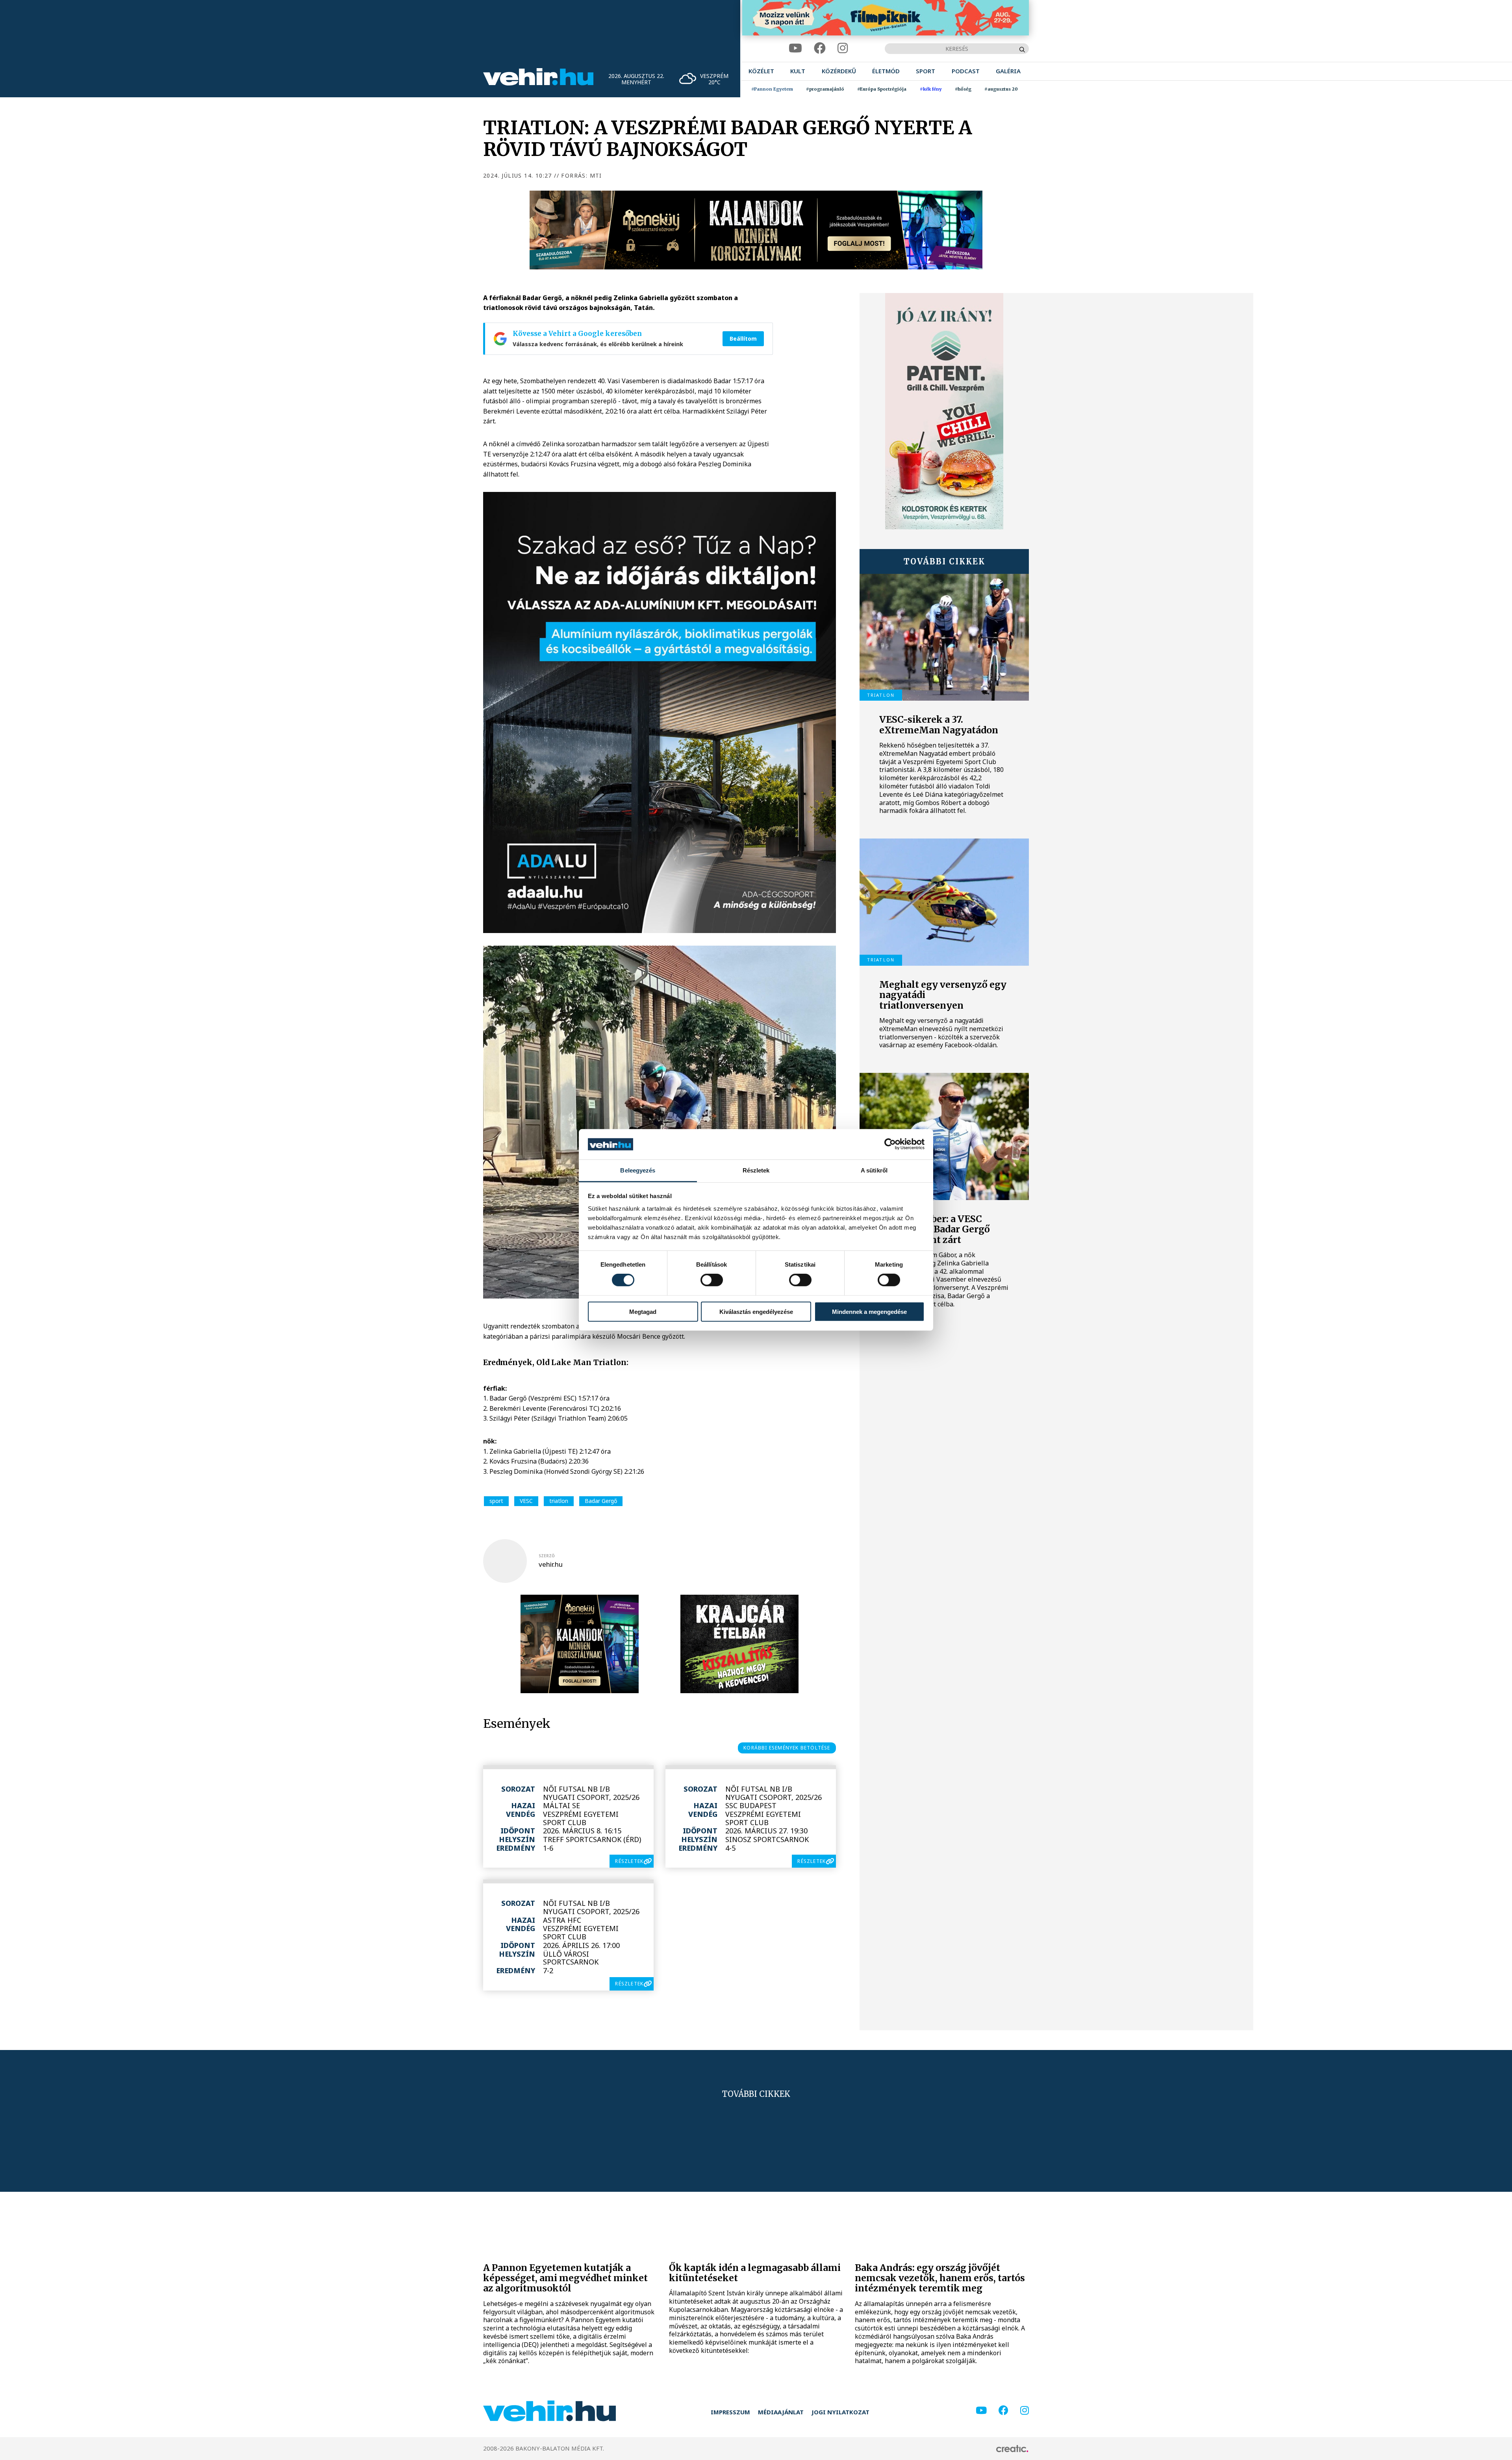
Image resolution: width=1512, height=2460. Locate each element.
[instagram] (843, 48)
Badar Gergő (601, 1501)
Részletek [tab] (756, 1170)
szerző (547, 1556)
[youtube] (795, 48)
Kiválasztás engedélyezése (756, 1311)
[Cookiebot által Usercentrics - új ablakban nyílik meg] (890, 1144)
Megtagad (643, 1311)
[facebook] (820, 48)
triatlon (559, 1501)
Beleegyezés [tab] (638, 1170)
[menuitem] (761, 71)
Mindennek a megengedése (869, 1311)
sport (496, 1501)
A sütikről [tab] (874, 1170)
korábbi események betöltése (787, 1748)
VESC (526, 1501)
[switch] (712, 1280)
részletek (629, 1861)
